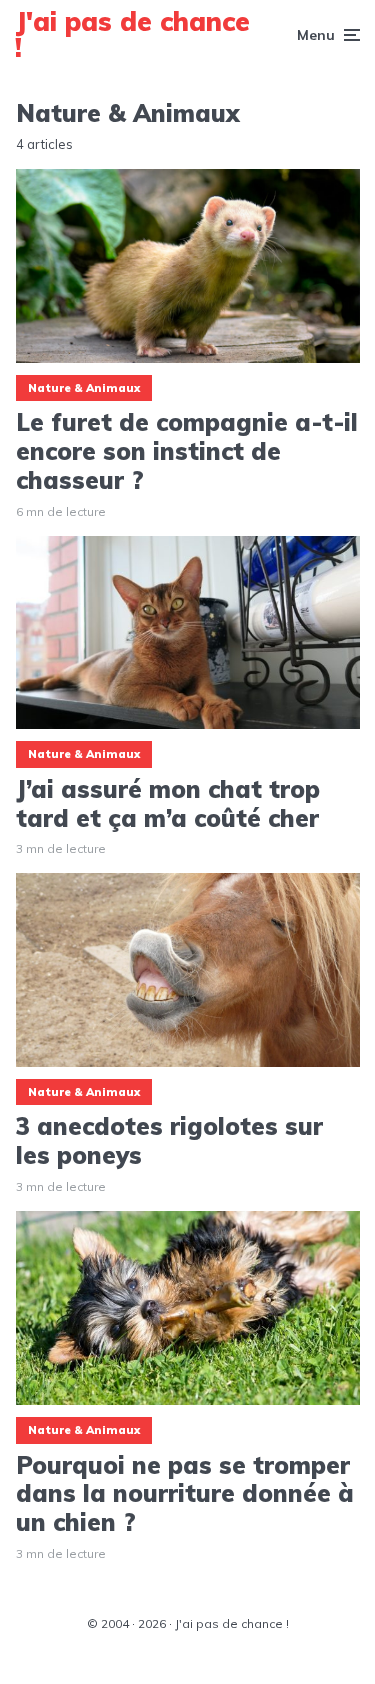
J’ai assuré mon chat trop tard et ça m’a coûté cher (168, 804)
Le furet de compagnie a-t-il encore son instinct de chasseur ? (187, 451)
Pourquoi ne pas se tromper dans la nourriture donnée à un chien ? (185, 1494)
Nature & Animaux (84, 388)
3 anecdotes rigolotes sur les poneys (169, 1141)
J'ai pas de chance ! (132, 34)
